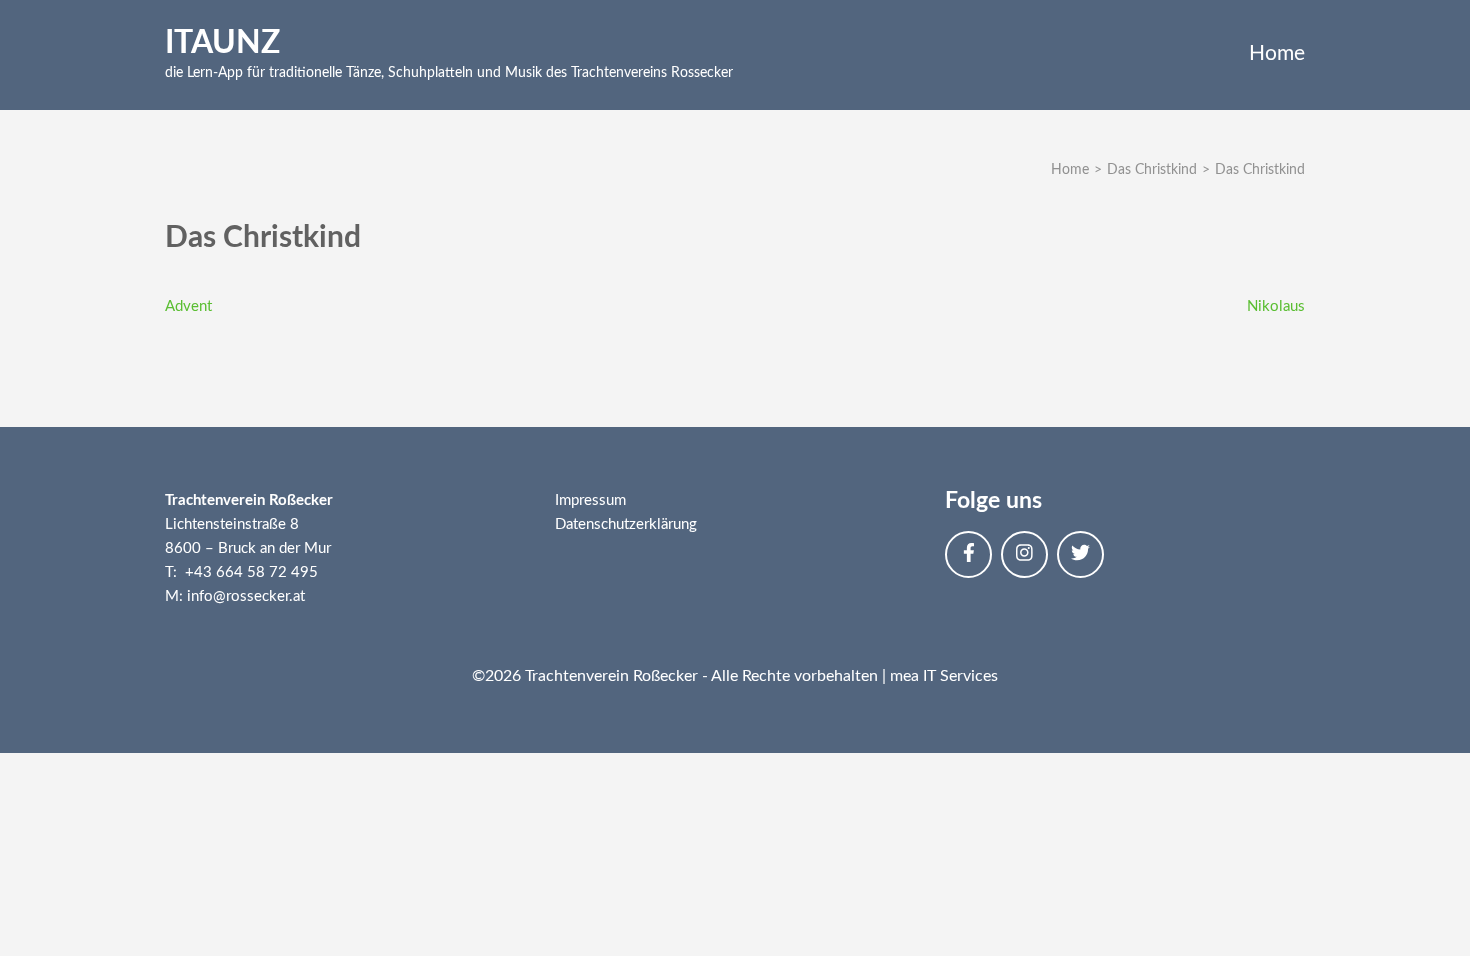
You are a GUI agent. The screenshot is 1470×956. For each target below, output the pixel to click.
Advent (188, 306)
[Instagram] (1024, 554)
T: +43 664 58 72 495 (241, 572)
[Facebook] (968, 554)
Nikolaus (1276, 306)
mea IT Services (944, 676)
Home (1277, 53)
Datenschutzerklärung (626, 524)
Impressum (590, 500)
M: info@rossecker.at (235, 596)
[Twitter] (1080, 554)
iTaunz (222, 43)
